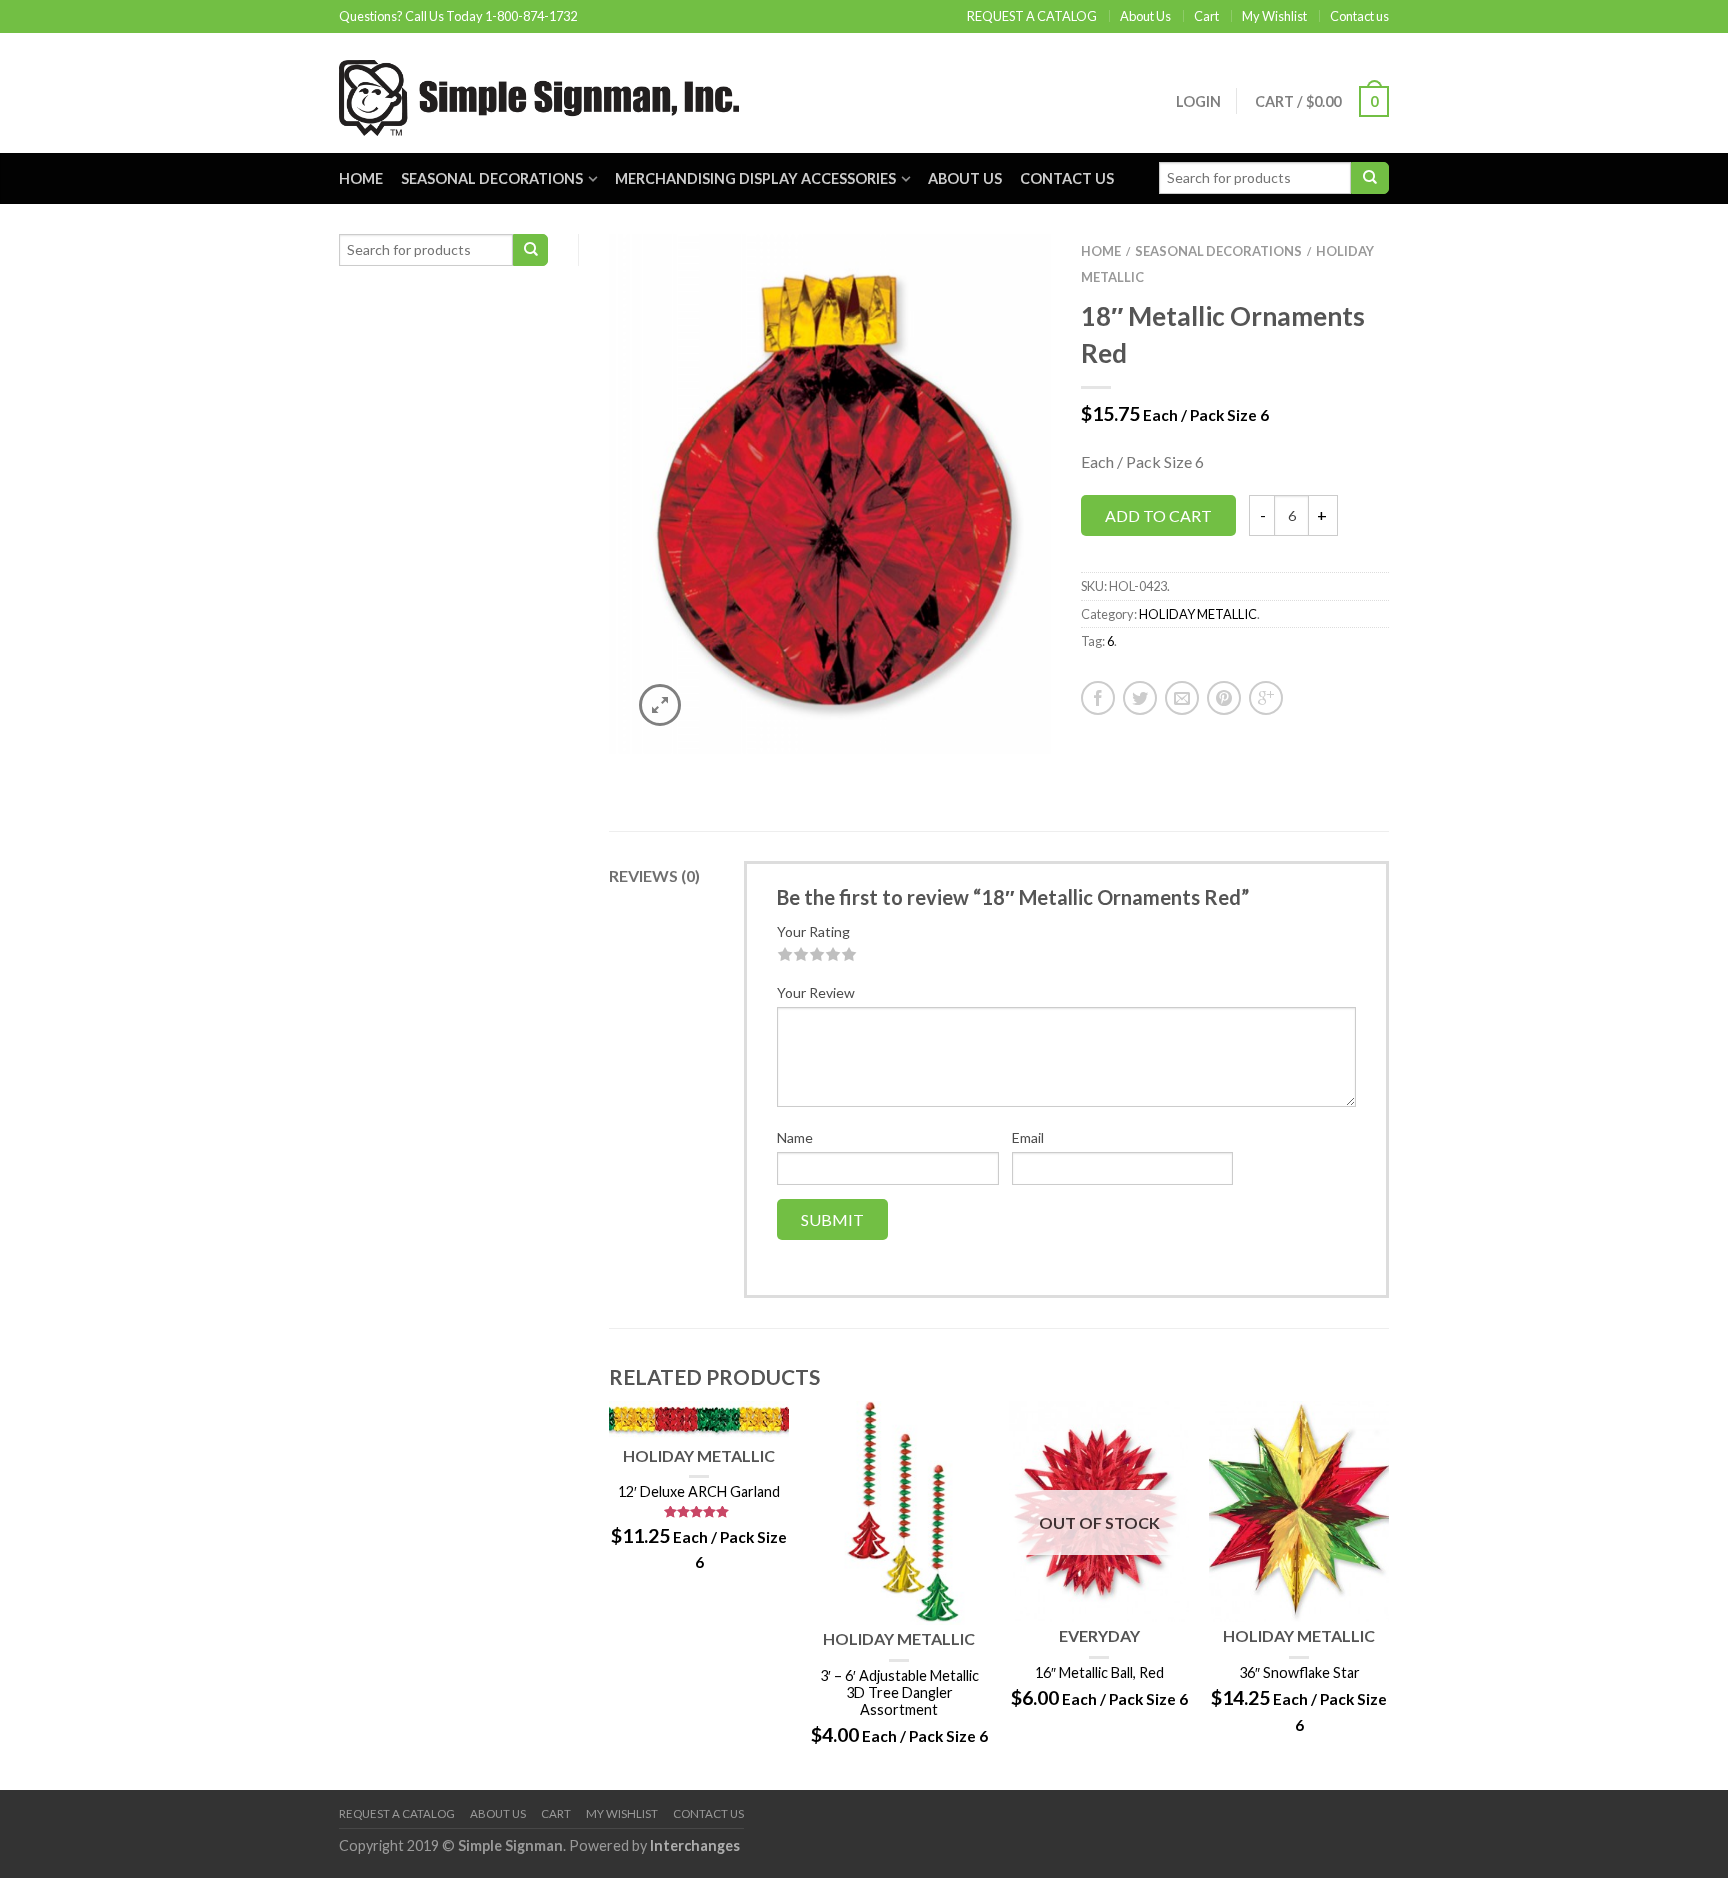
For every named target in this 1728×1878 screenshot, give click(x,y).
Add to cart (1158, 515)
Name (795, 1137)
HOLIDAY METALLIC (1198, 614)
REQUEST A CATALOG (1032, 16)
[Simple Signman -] (539, 93)
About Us (1145, 16)
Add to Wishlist (1001, 284)
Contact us (1359, 16)
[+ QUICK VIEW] (699, 1421)
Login (1198, 101)
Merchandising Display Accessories (755, 178)
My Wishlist (1274, 16)
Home (361, 178)
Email (1028, 1137)
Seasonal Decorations (492, 178)
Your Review (816, 992)
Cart (1206, 16)
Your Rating (813, 931)
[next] (1389, 1595)
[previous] (610, 1595)
